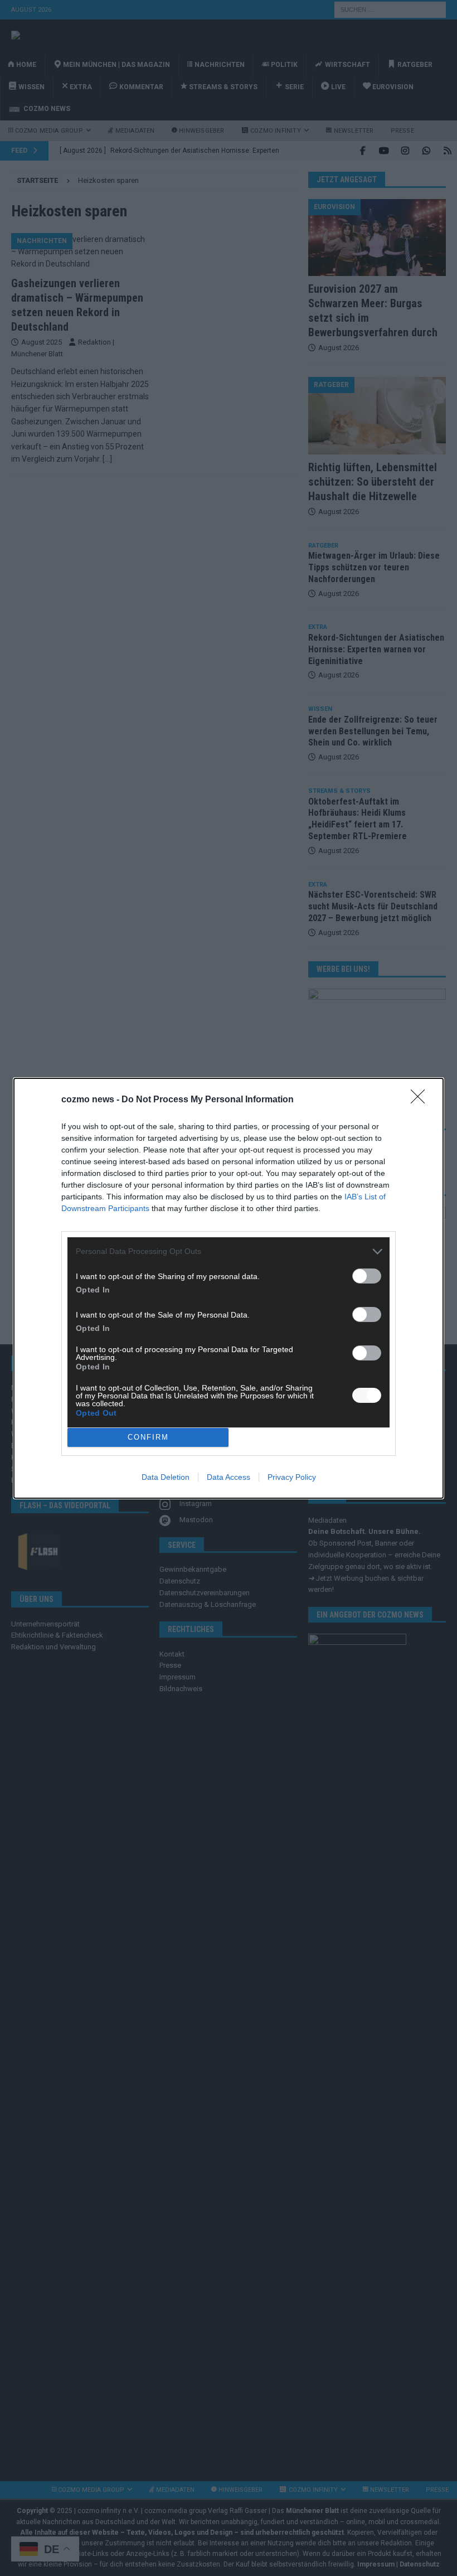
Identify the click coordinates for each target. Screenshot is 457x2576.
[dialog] (229, 1288)
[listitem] (229, 1251)
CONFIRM (148, 1437)
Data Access (229, 1477)
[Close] (421, 1100)
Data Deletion (166, 1477)
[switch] (367, 1276)
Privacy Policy (292, 1477)
